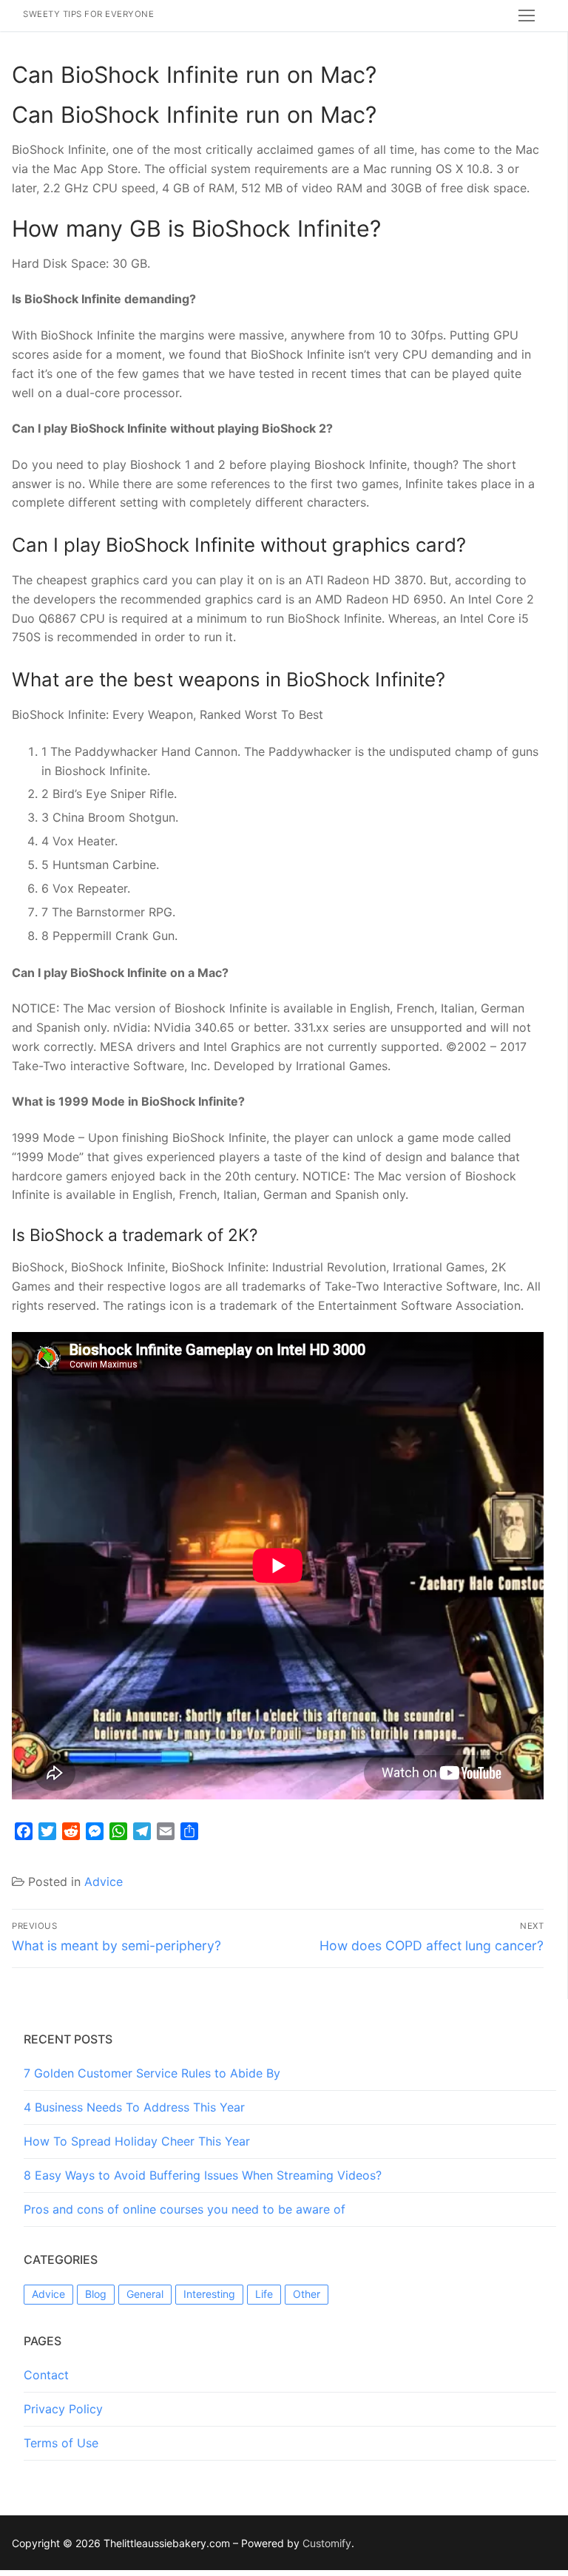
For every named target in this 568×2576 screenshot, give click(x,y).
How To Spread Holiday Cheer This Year (137, 2141)
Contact (46, 2375)
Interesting (209, 2294)
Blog (96, 2294)
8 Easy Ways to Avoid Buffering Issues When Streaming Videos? (203, 2175)
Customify (327, 2543)
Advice (104, 1882)
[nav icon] (527, 16)
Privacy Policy (63, 2409)
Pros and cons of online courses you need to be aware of (185, 2209)
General (145, 2294)
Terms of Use (61, 2443)
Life (264, 2294)
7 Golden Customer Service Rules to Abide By (152, 2073)
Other (307, 2294)
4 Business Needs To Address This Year (134, 2107)
